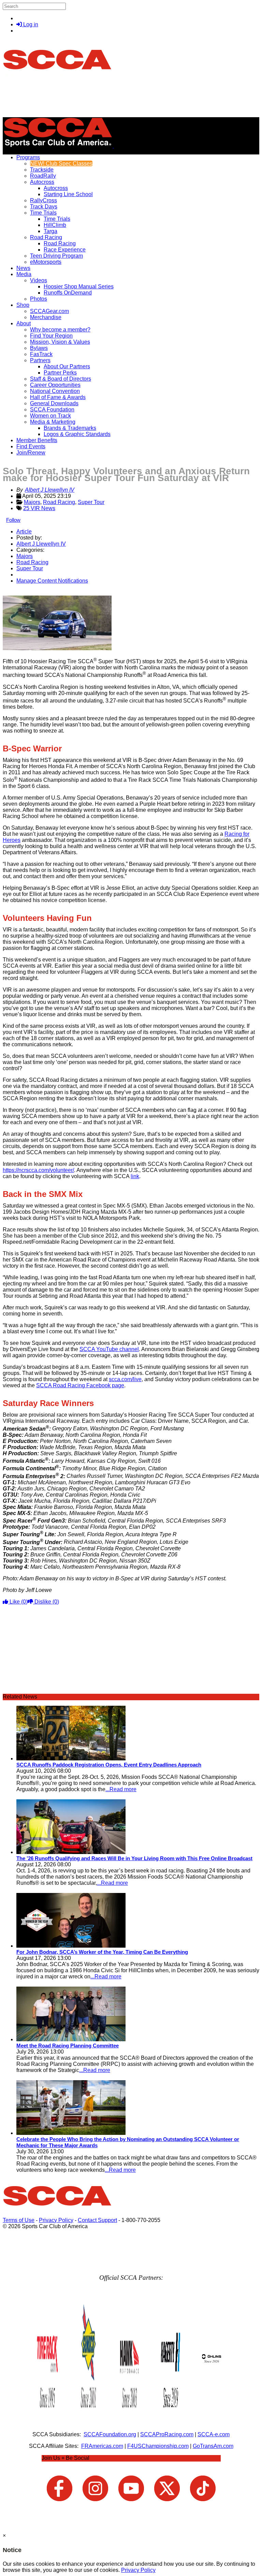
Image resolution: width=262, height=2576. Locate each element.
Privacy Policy (56, 2220)
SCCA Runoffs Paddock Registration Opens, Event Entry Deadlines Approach (109, 1765)
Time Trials (43, 213)
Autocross (42, 182)
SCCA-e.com (214, 2434)
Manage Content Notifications (52, 581)
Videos (39, 280)
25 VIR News (39, 508)
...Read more (121, 1789)
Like (18, 1602)
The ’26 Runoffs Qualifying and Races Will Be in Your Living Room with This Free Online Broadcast (134, 1858)
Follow (13, 520)
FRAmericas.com (102, 2446)
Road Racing (46, 237)
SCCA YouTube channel (109, 1349)
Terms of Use (19, 2220)
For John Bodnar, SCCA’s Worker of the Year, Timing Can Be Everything (102, 1952)
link (135, 1176)
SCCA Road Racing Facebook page (80, 1385)
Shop (23, 305)
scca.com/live (125, 1379)
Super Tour (91, 502)
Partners (40, 360)
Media (24, 274)
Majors (32, 502)
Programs (28, 157)
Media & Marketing (53, 422)
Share (20, 592)
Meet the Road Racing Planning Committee (68, 2046)
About (24, 323)
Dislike (46, 1602)
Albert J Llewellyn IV (50, 490)
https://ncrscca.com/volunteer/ (38, 1170)
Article (24, 531)
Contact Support (97, 2220)
